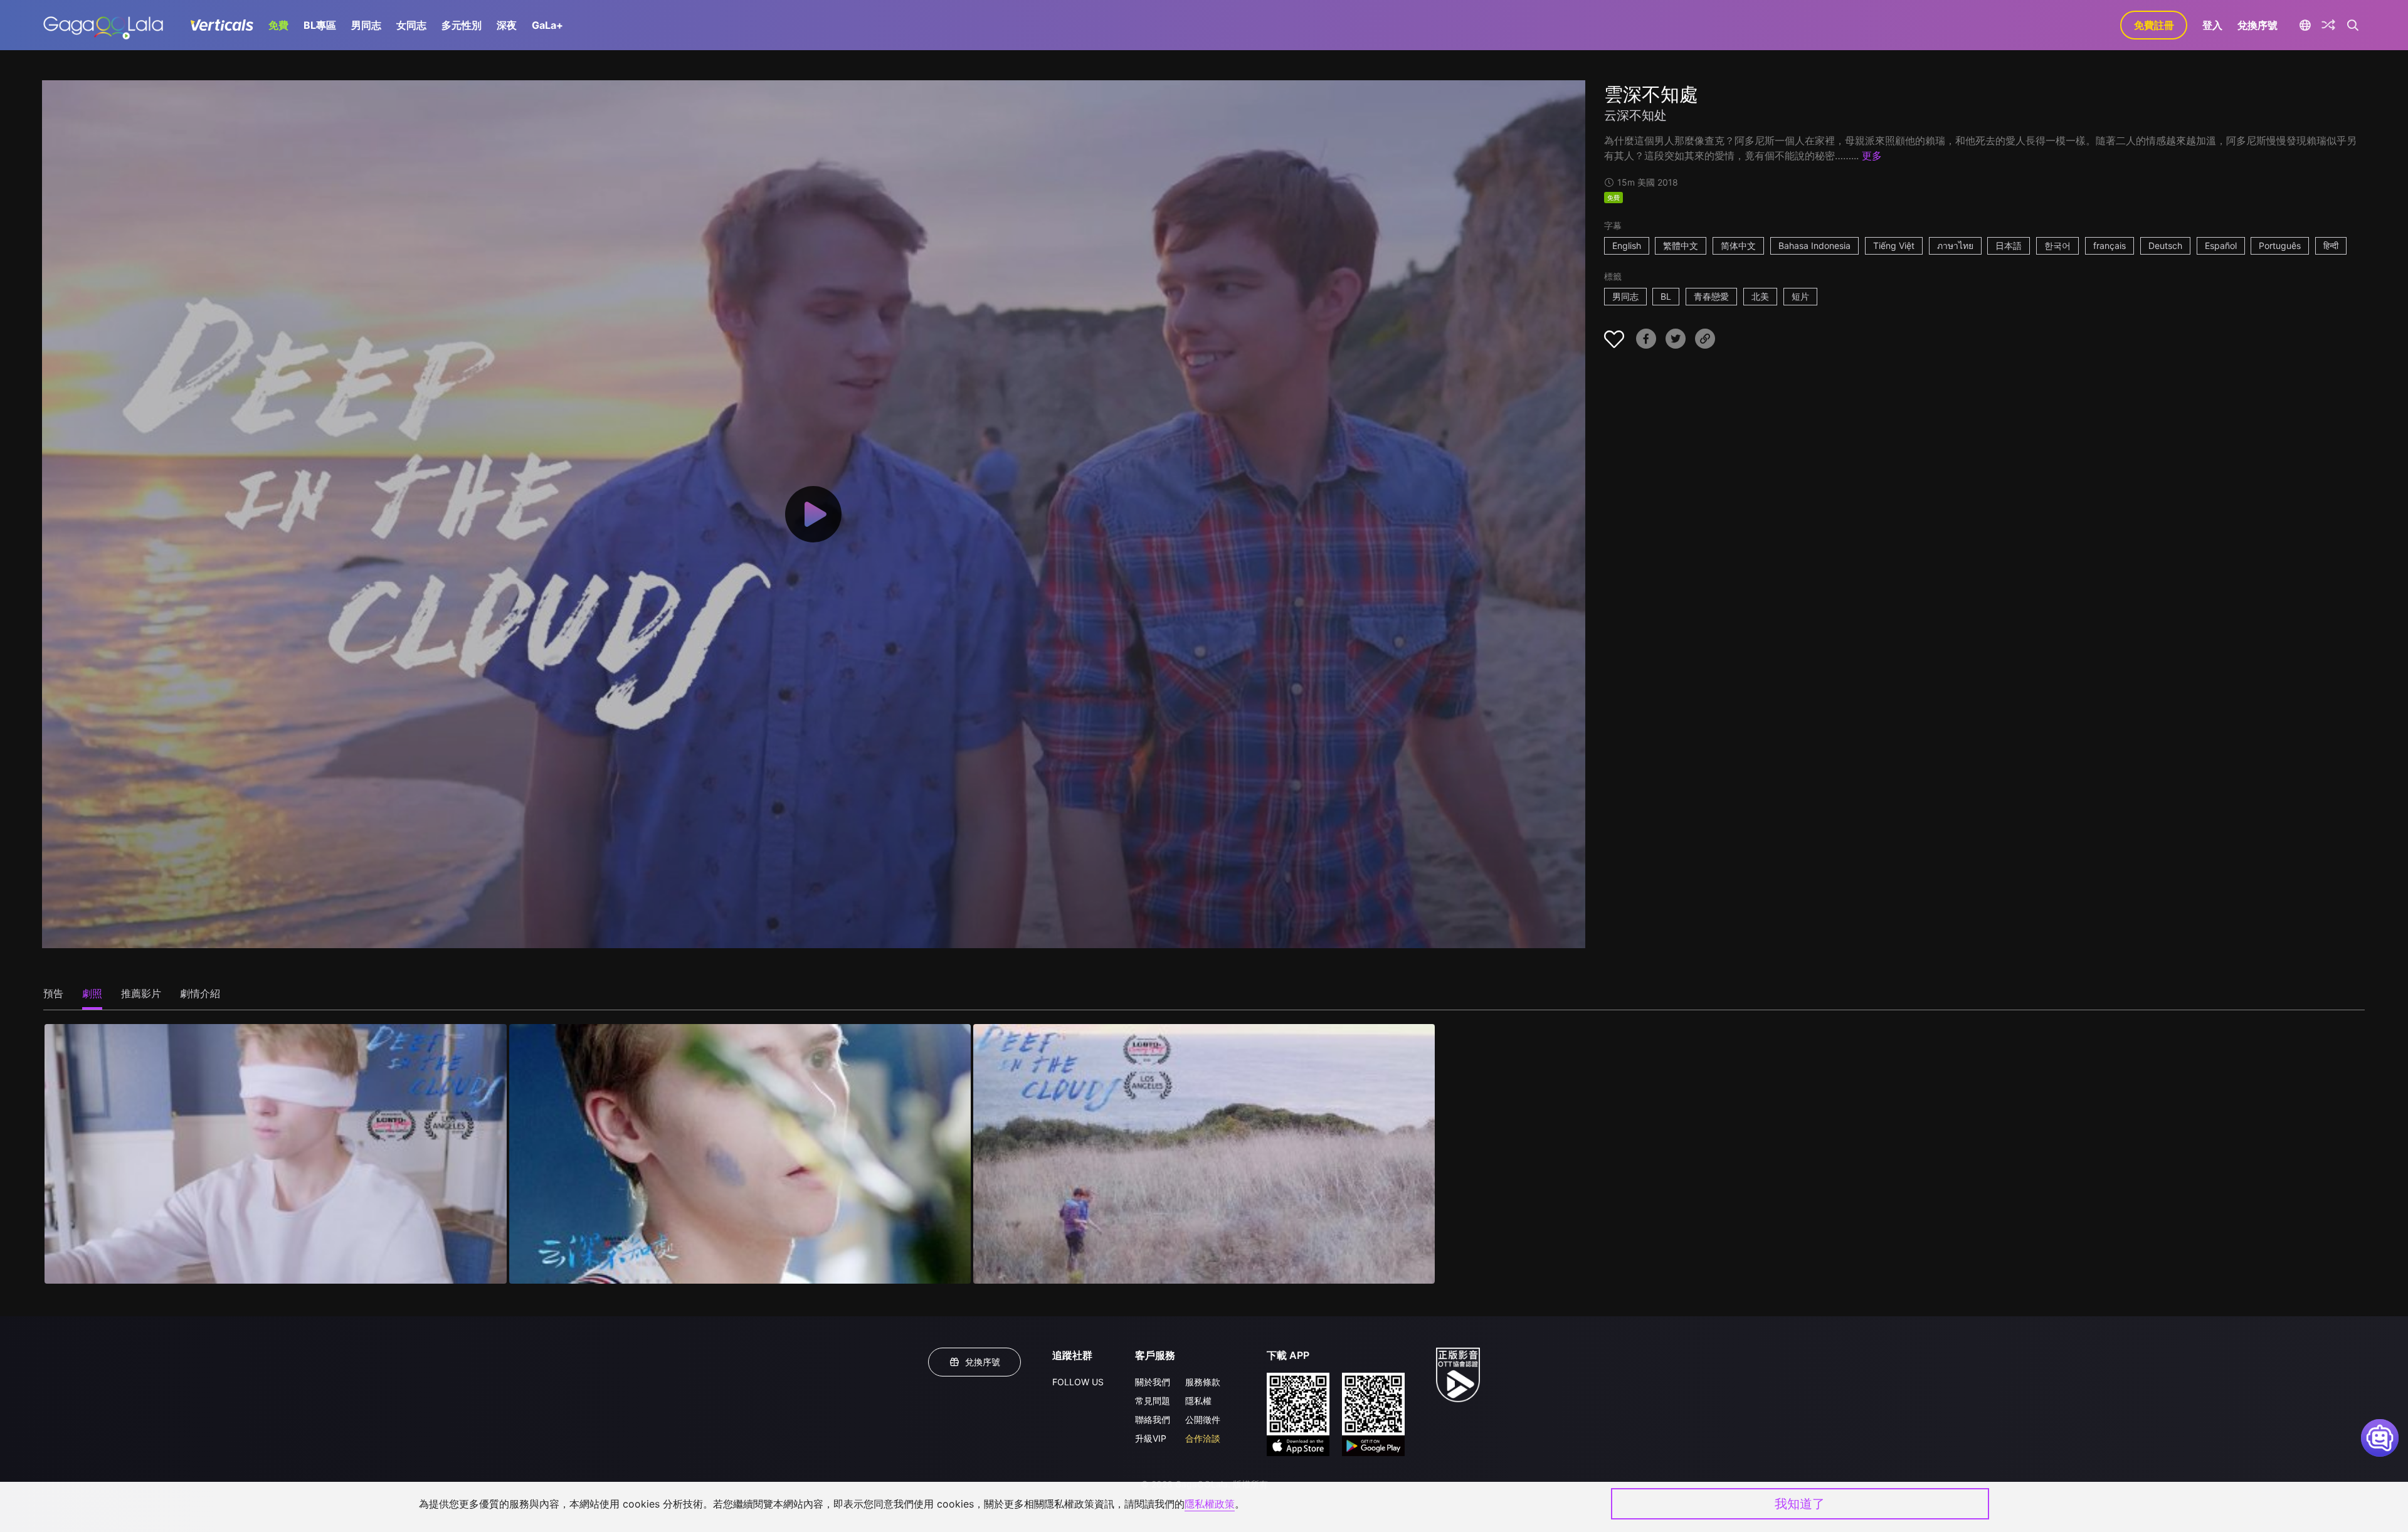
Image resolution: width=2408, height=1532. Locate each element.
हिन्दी (2331, 246)
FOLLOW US (1078, 1382)
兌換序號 (2257, 25)
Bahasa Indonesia (1814, 246)
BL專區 (320, 25)
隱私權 (1198, 1401)
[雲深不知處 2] (740, 1154)
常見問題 (1153, 1401)
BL (1666, 296)
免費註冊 (2154, 25)
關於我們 (1153, 1382)
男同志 (366, 25)
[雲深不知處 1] (275, 1154)
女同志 (411, 25)
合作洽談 (1203, 1438)
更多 (1872, 156)
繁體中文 (1681, 246)
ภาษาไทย (1955, 246)
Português (2280, 246)
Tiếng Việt (1894, 246)
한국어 (2057, 246)
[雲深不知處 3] (1204, 1154)
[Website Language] (2305, 25)
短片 (1800, 296)
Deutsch (2165, 246)
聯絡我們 (1153, 1419)
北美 (1760, 296)
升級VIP (1151, 1438)
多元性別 (462, 25)
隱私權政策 (1210, 1504)
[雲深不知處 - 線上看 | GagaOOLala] (103, 25)
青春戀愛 (1711, 296)
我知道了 (1800, 1504)
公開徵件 (1203, 1419)
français (2110, 246)
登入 (2212, 25)
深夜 (507, 25)
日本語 (2009, 246)
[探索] (2328, 25)
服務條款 (1203, 1382)
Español (2221, 246)
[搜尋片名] (2353, 25)
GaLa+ (547, 25)
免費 (278, 25)
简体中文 (1738, 246)
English (1627, 246)
